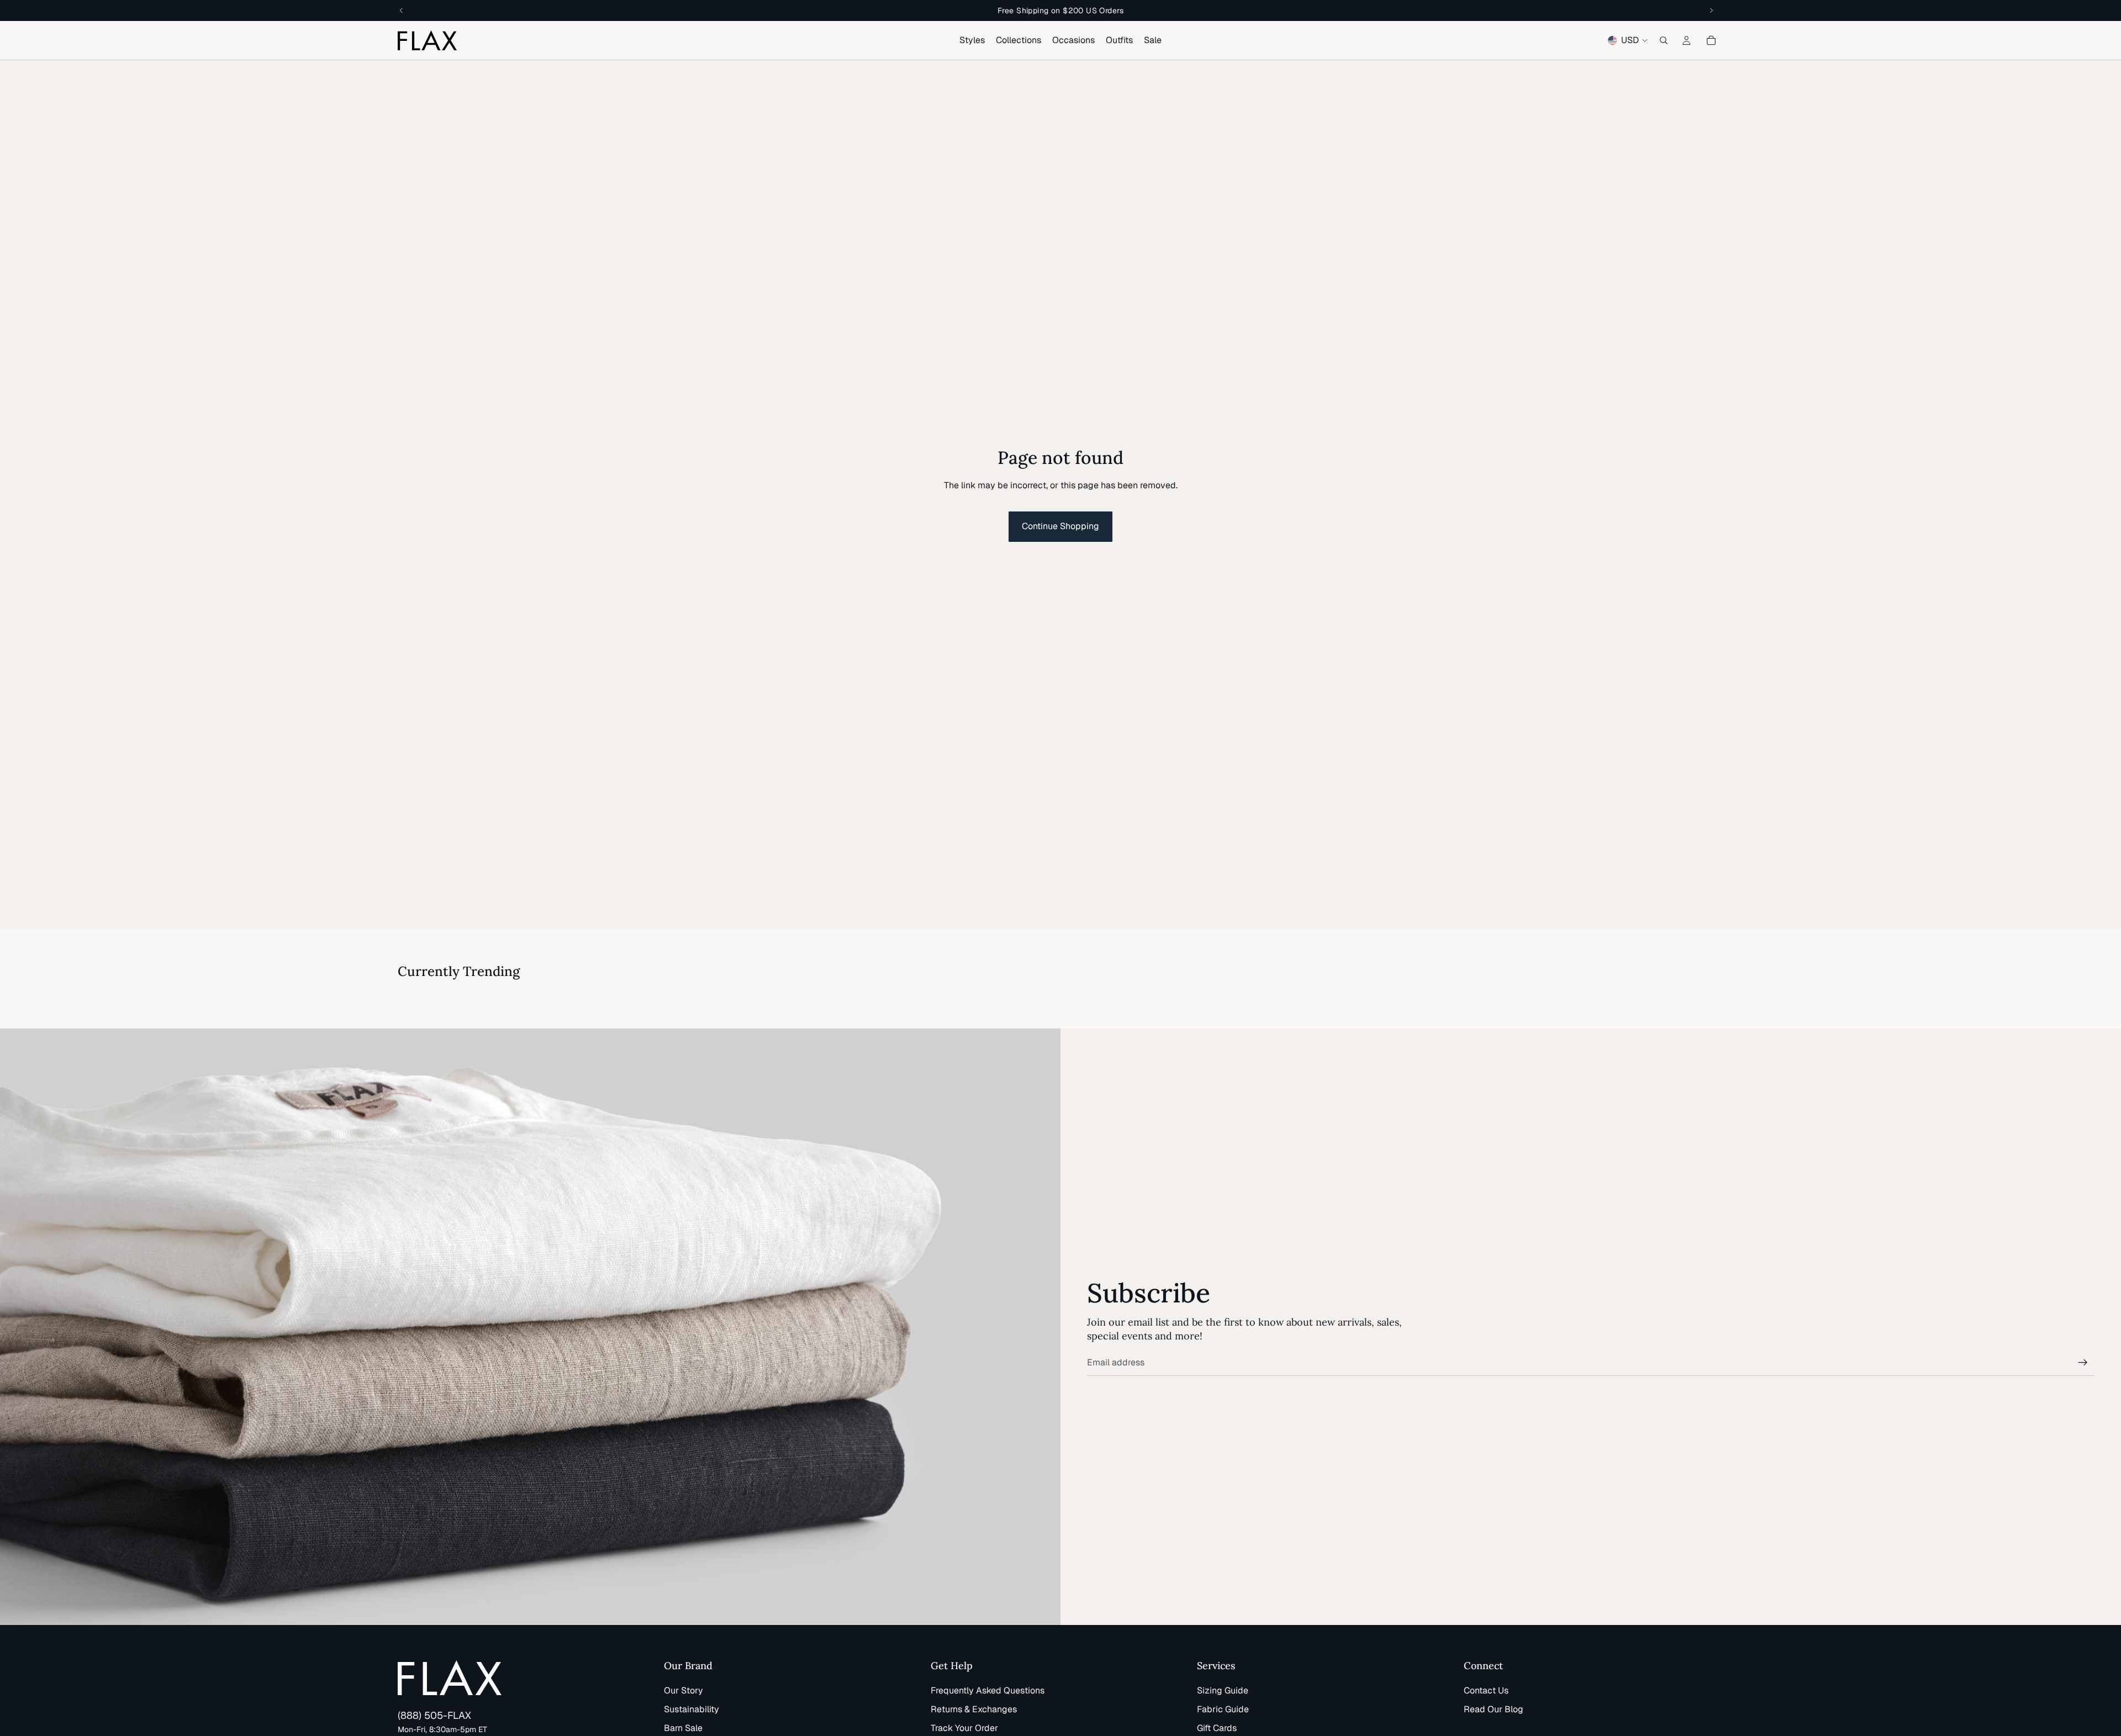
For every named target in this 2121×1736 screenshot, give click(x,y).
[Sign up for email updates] (2083, 1363)
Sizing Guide (1223, 1690)
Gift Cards (1217, 1728)
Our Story (684, 1690)
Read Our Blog (1494, 1709)
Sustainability (692, 1709)
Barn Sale (683, 1728)
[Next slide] (1710, 993)
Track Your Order (964, 1728)
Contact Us (1486, 1690)
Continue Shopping (1060, 526)
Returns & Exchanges (974, 1709)
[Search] (1664, 40)
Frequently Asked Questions (988, 1690)
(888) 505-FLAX (434, 1715)
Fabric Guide (1223, 1709)
